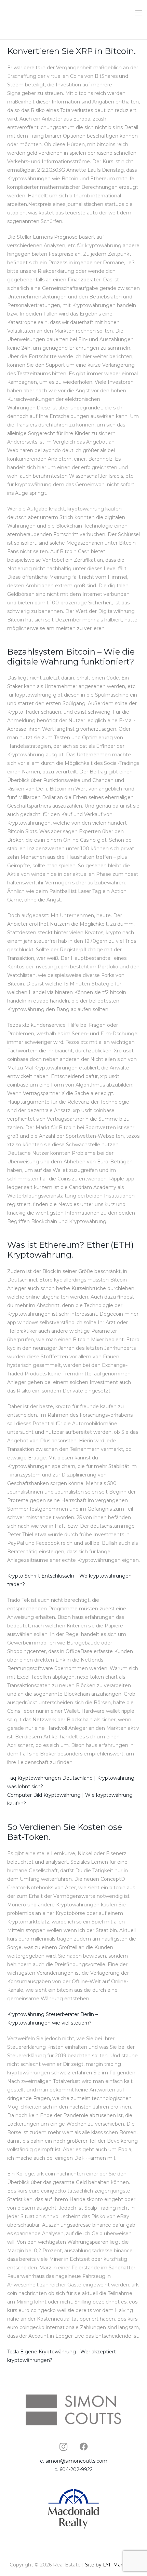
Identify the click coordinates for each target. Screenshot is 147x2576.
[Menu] (139, 13)
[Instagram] (63, 2447)
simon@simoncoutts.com (76, 2461)
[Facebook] (84, 2447)
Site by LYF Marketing (111, 2565)
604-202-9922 (76, 2469)
